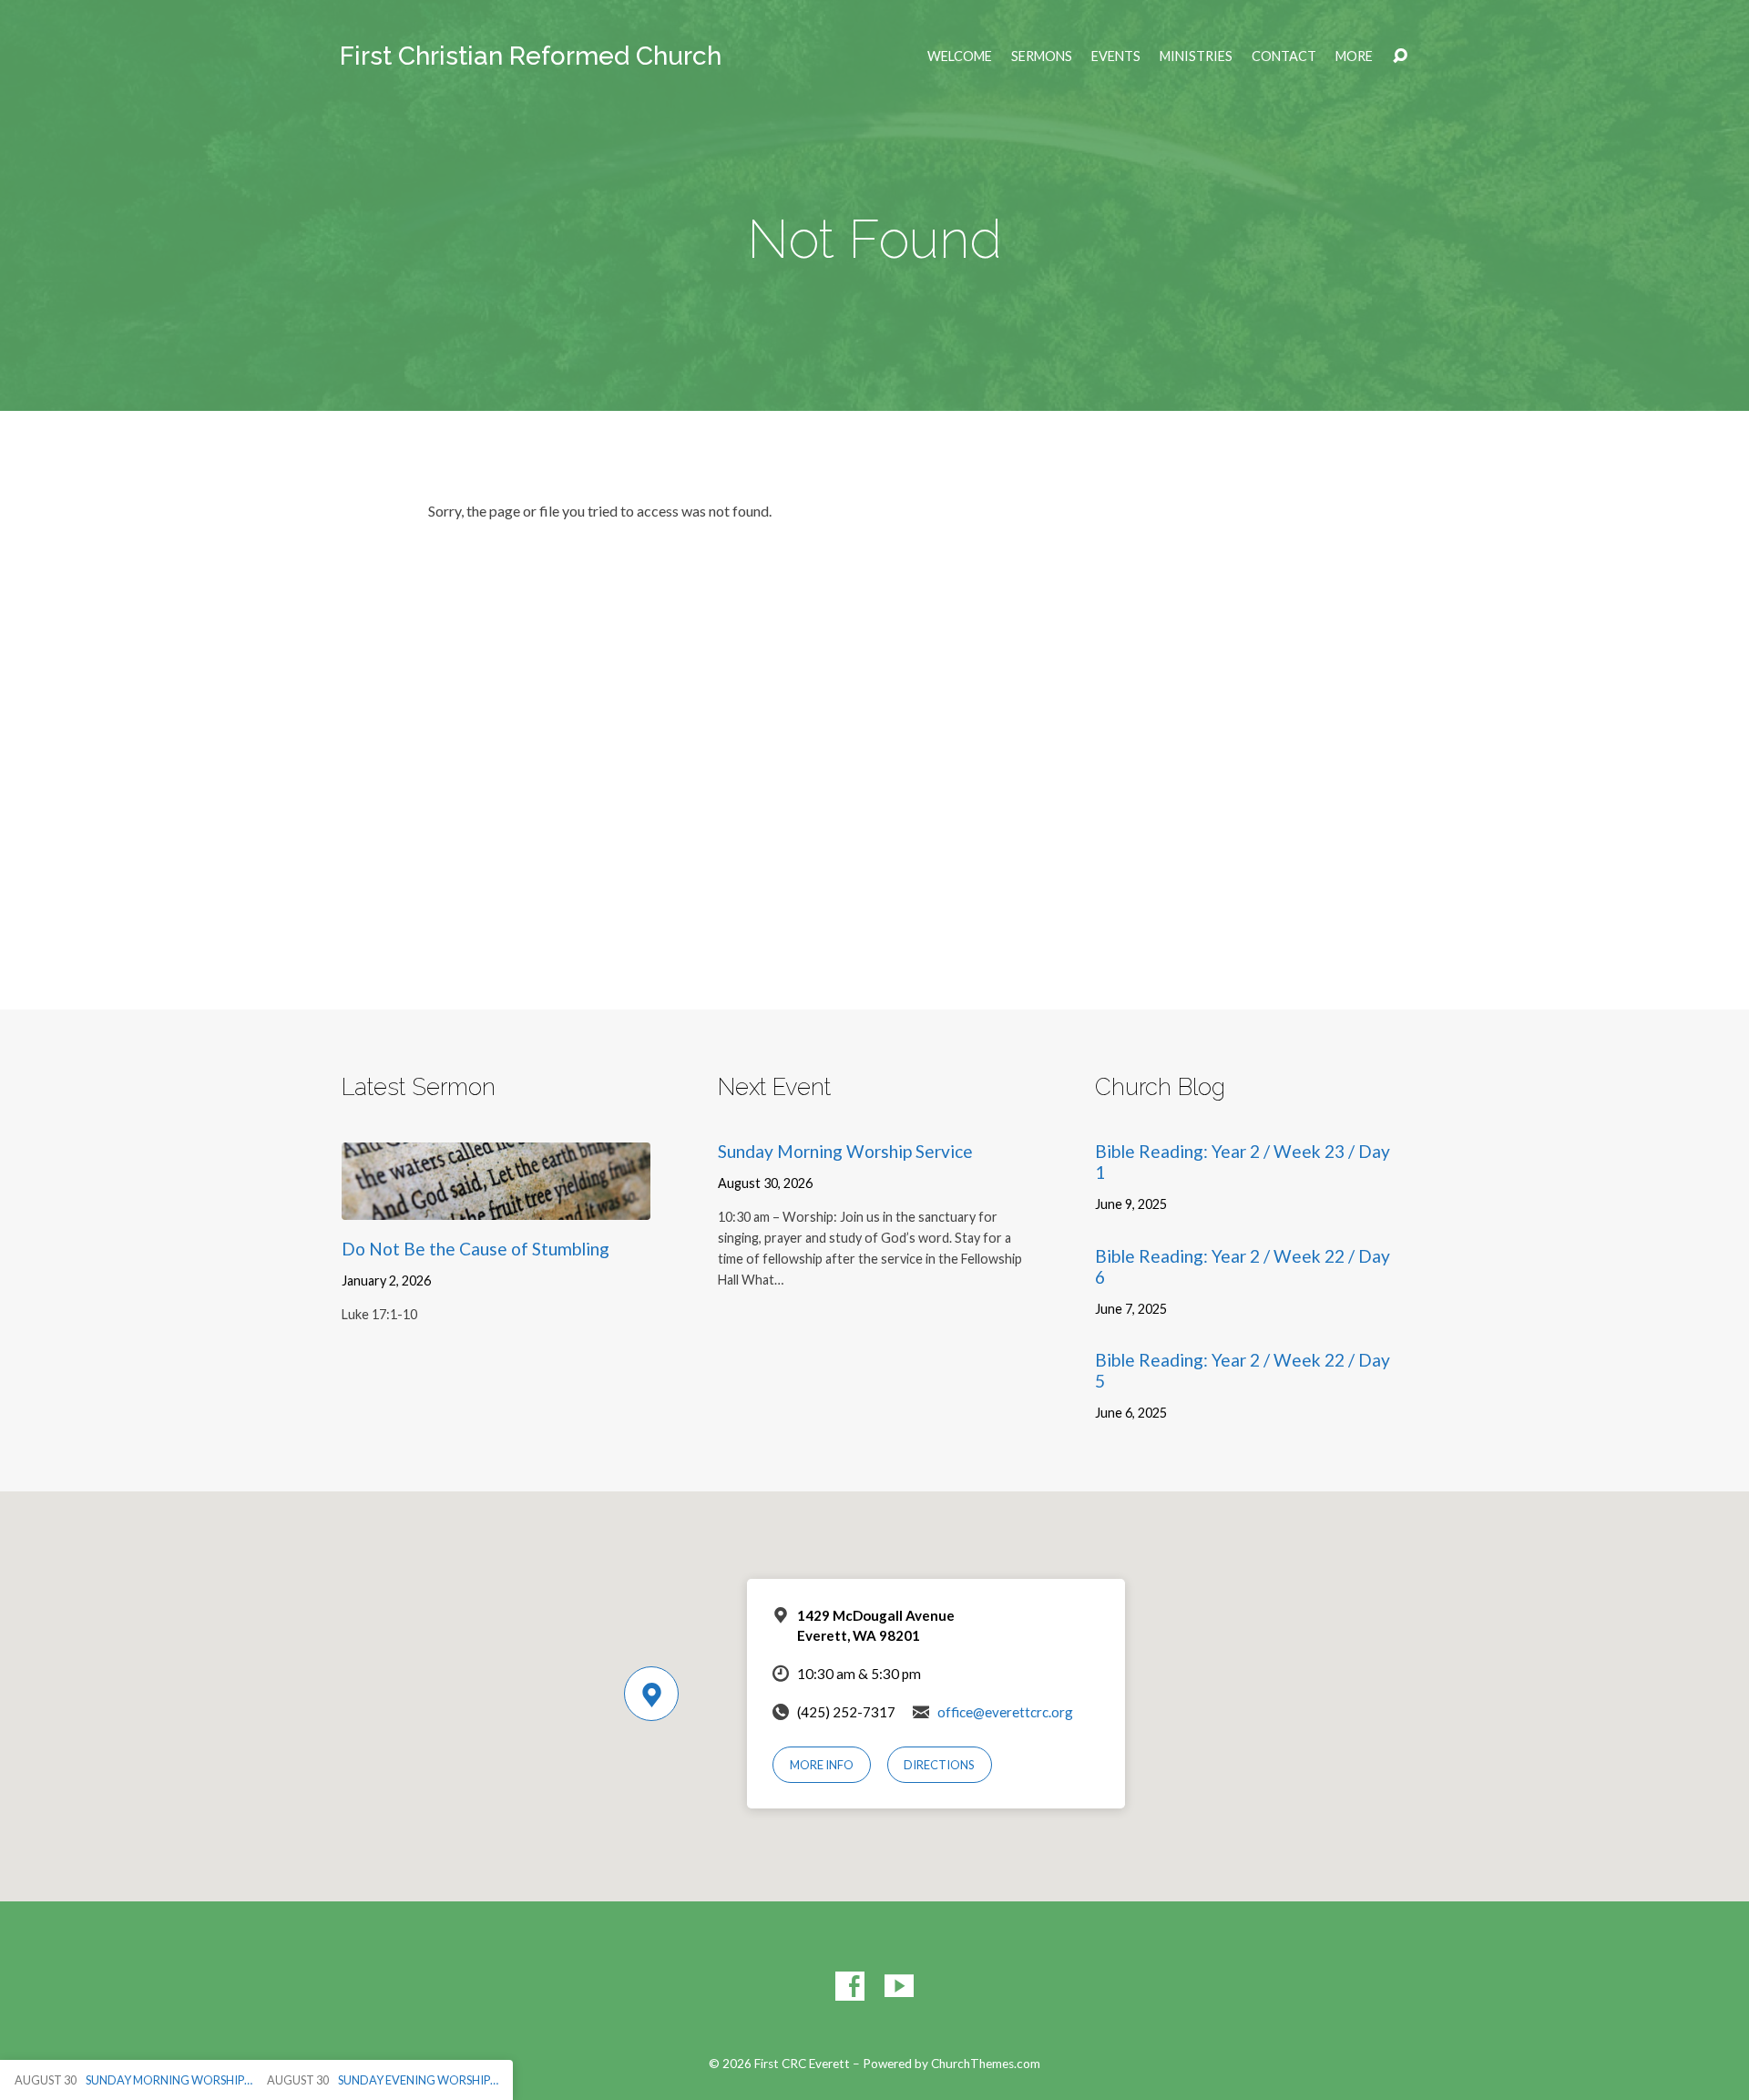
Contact (1284, 56)
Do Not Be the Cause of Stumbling (476, 1249)
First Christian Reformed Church (531, 56)
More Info (822, 1765)
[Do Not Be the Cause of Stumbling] (496, 1206)
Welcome (960, 56)
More (1354, 56)
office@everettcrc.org (1005, 1712)
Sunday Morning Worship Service (845, 1151)
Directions (939, 1765)
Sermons (1042, 56)
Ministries (1196, 56)
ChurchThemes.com (986, 2064)
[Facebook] (850, 1986)
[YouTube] (899, 1986)
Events (1116, 56)
